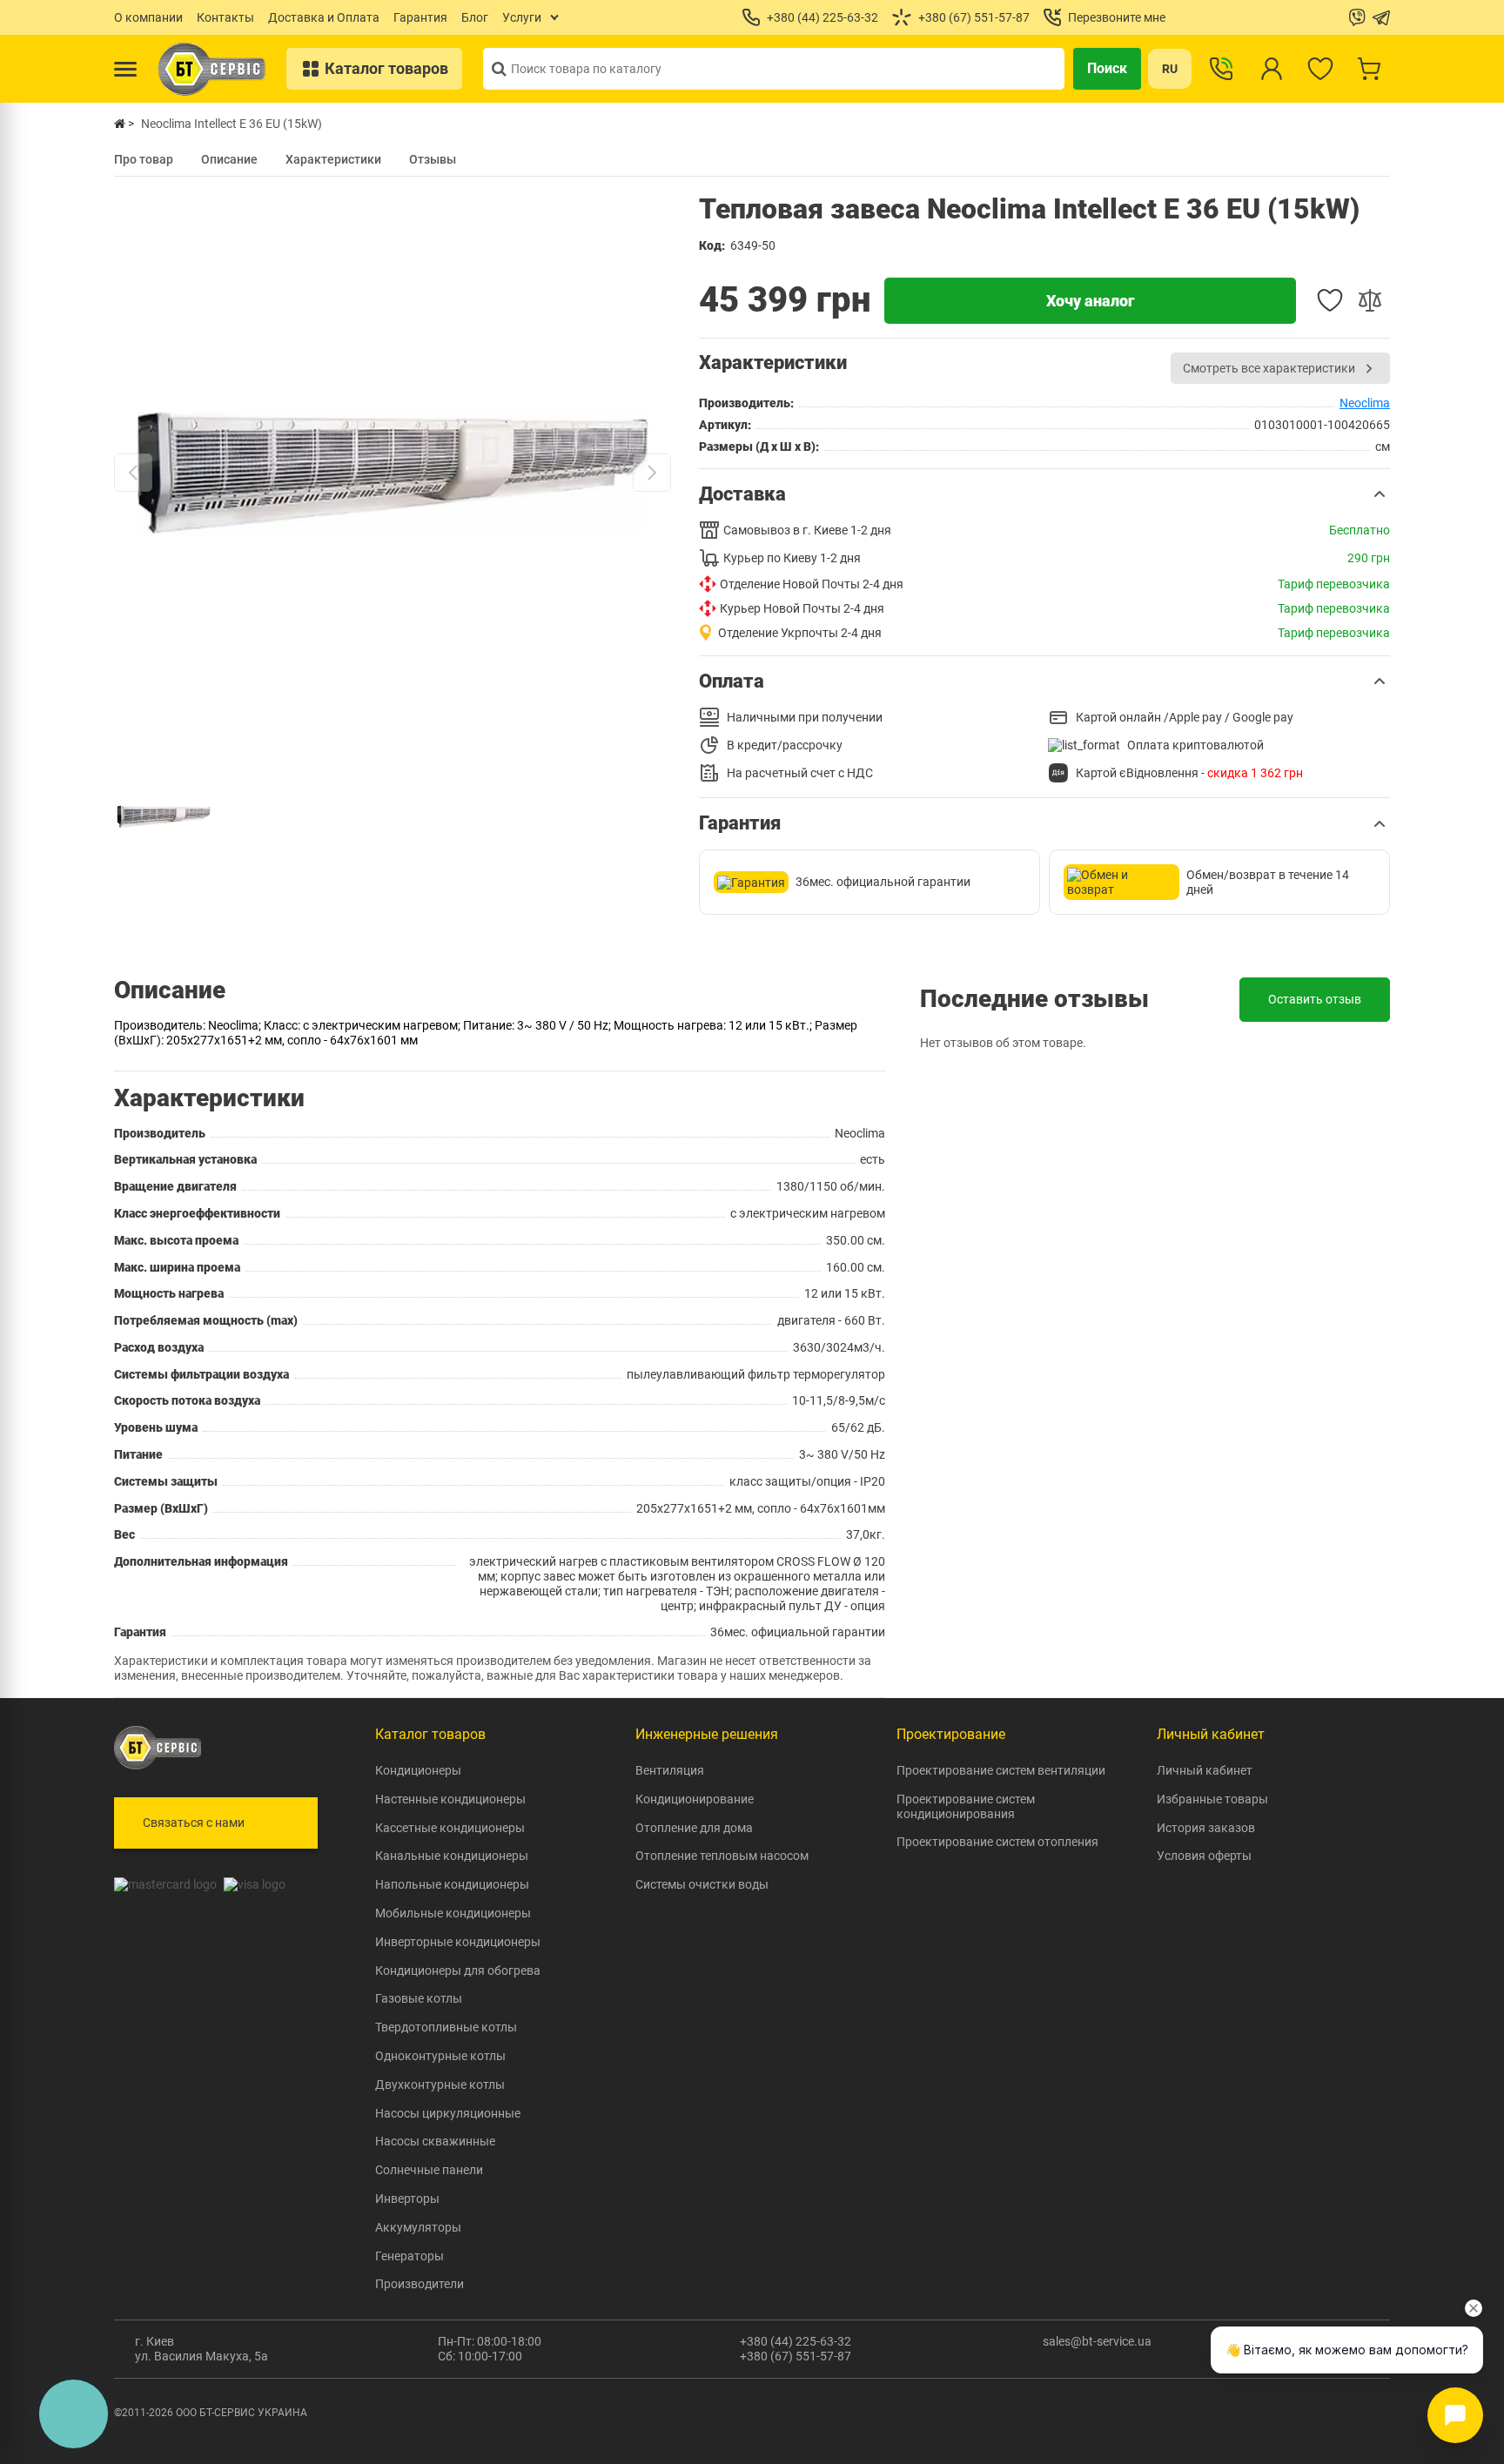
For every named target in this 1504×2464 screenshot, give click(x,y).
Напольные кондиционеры (452, 1884)
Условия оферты (1204, 1856)
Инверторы (407, 2199)
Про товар (144, 159)
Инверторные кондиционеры (458, 1942)
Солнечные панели (429, 2170)
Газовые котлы (419, 1998)
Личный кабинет (1205, 1770)
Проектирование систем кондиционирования (966, 1806)
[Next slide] (652, 473)
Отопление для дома (694, 1828)
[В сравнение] (1370, 300)
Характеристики (333, 159)
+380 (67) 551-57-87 (796, 2356)
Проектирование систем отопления (997, 1842)
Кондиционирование (695, 1799)
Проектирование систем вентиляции (1001, 1770)
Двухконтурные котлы (440, 2085)
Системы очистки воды (702, 1884)
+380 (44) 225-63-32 (796, 2341)
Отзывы (433, 159)
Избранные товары (1212, 1799)
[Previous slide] (133, 473)
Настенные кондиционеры (450, 1799)
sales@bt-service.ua (1097, 2341)
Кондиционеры (418, 1770)
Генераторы (410, 2256)
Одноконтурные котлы (440, 2056)
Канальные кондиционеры (452, 1856)
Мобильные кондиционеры (453, 1913)
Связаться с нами (194, 1823)
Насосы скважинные (435, 2141)
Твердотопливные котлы (446, 2027)
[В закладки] (1330, 300)
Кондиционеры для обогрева (458, 1971)
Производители (420, 2284)
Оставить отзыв (1315, 999)
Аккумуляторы (418, 2227)
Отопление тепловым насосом (722, 1856)
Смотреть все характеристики (1269, 368)
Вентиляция (670, 1770)
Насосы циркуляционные (448, 2113)
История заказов (1206, 1828)
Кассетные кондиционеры (450, 1828)
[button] (1044, 494)
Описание (229, 159)
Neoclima (1365, 403)
